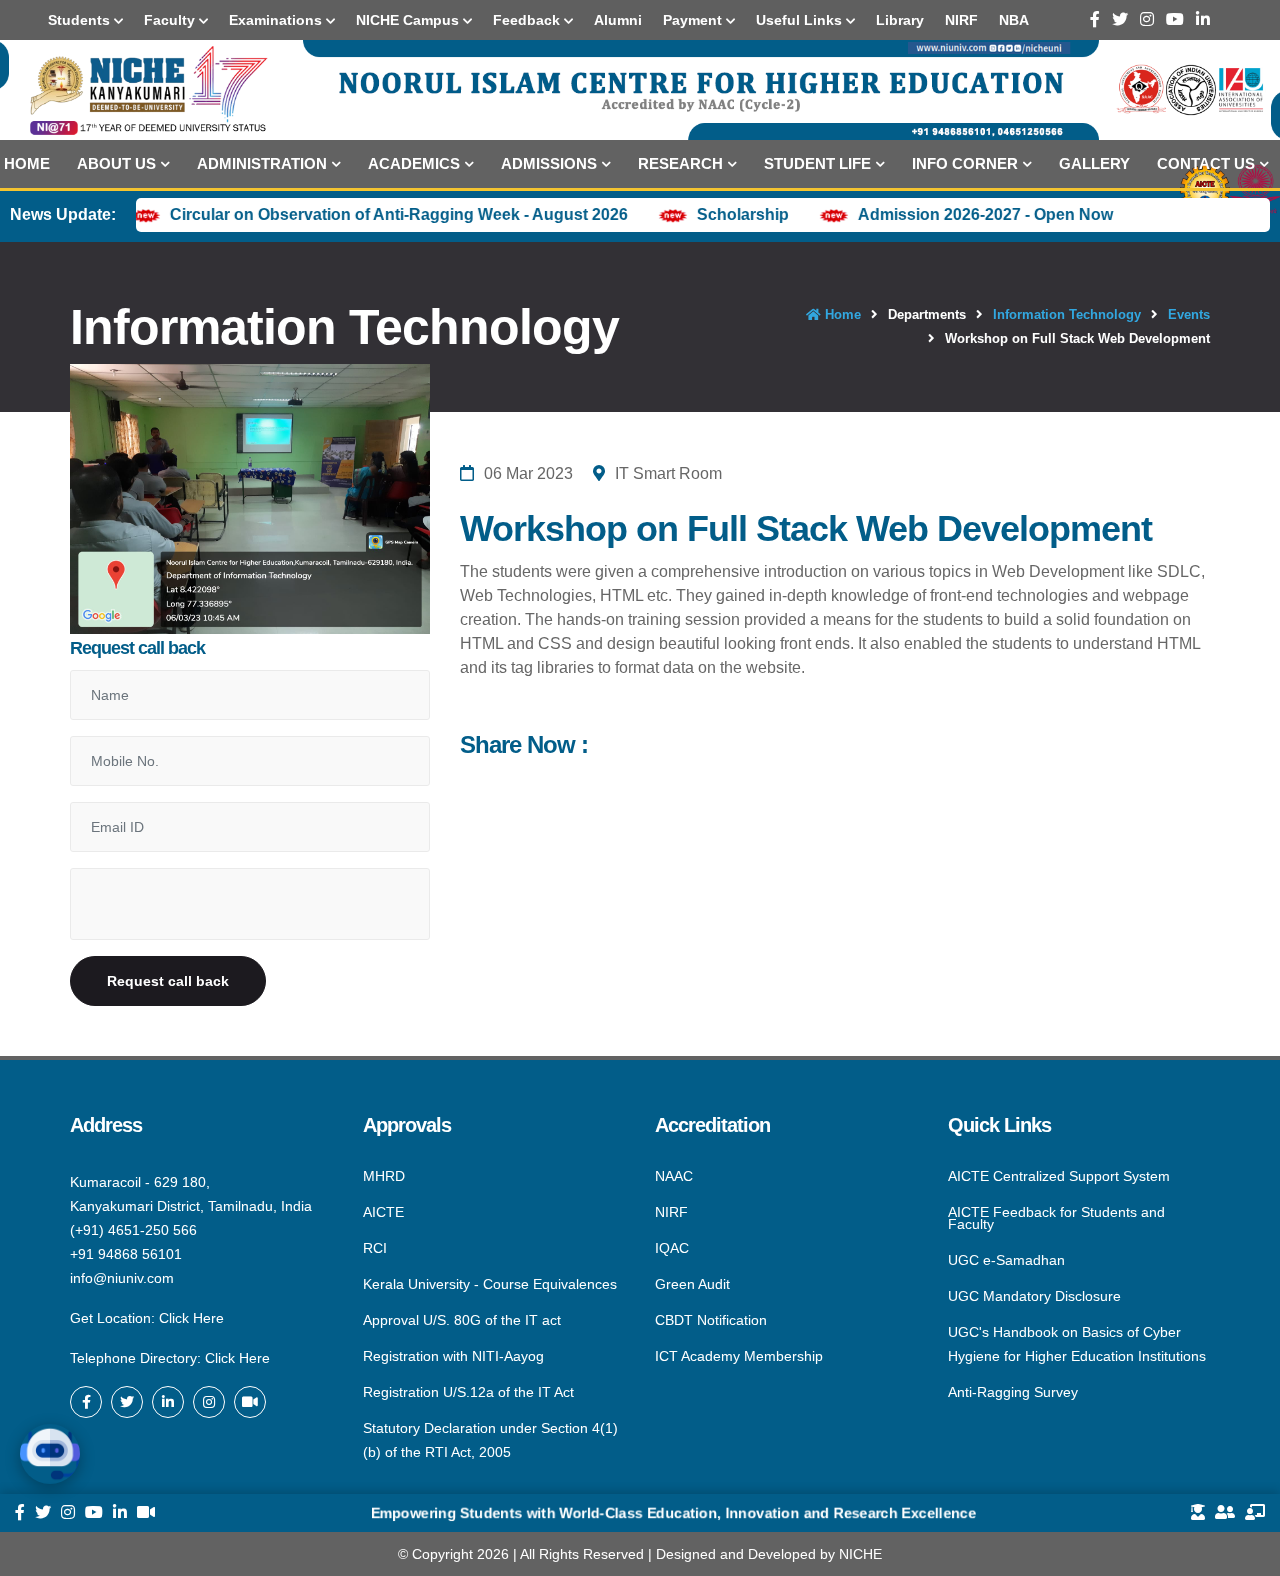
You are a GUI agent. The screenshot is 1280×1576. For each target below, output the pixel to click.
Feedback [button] (528, 20)
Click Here (191, 1318)
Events (1189, 314)
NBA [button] (1014, 20)
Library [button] (900, 20)
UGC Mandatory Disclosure (1034, 1296)
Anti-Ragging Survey (1013, 1391)
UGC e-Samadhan (1006, 1260)
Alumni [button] (618, 20)
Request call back (168, 981)
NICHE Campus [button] (409, 20)
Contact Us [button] (1206, 163)
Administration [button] (262, 163)
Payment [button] (694, 20)
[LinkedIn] (1203, 19)
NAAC (674, 1177)
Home (27, 163)
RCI (375, 1248)
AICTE (383, 1212)
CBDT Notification (711, 1320)
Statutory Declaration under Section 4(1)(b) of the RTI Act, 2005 (490, 1439)
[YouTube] (1175, 19)
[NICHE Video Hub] (250, 1402)
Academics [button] (414, 163)
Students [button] (81, 20)
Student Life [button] (817, 163)
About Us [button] (116, 163)
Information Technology (1067, 314)
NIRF (671, 1212)
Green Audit (692, 1284)
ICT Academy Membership (739, 1355)
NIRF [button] (961, 20)
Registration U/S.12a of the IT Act (468, 1392)
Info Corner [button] (965, 163)
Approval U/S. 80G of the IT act (462, 1320)
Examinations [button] (277, 20)
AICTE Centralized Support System (1059, 1177)
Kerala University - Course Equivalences (490, 1284)
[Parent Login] (1225, 1513)
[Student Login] (1198, 1513)
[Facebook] (1095, 19)
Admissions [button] (549, 163)
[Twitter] (1120, 19)
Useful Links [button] (801, 20)
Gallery (1094, 163)
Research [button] (680, 163)
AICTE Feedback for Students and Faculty (1056, 1218)
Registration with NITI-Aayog (453, 1356)
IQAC (672, 1248)
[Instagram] (1147, 19)
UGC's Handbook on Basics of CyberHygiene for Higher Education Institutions (1077, 1344)
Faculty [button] (171, 20)
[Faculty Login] (1255, 1513)
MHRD (384, 1177)
